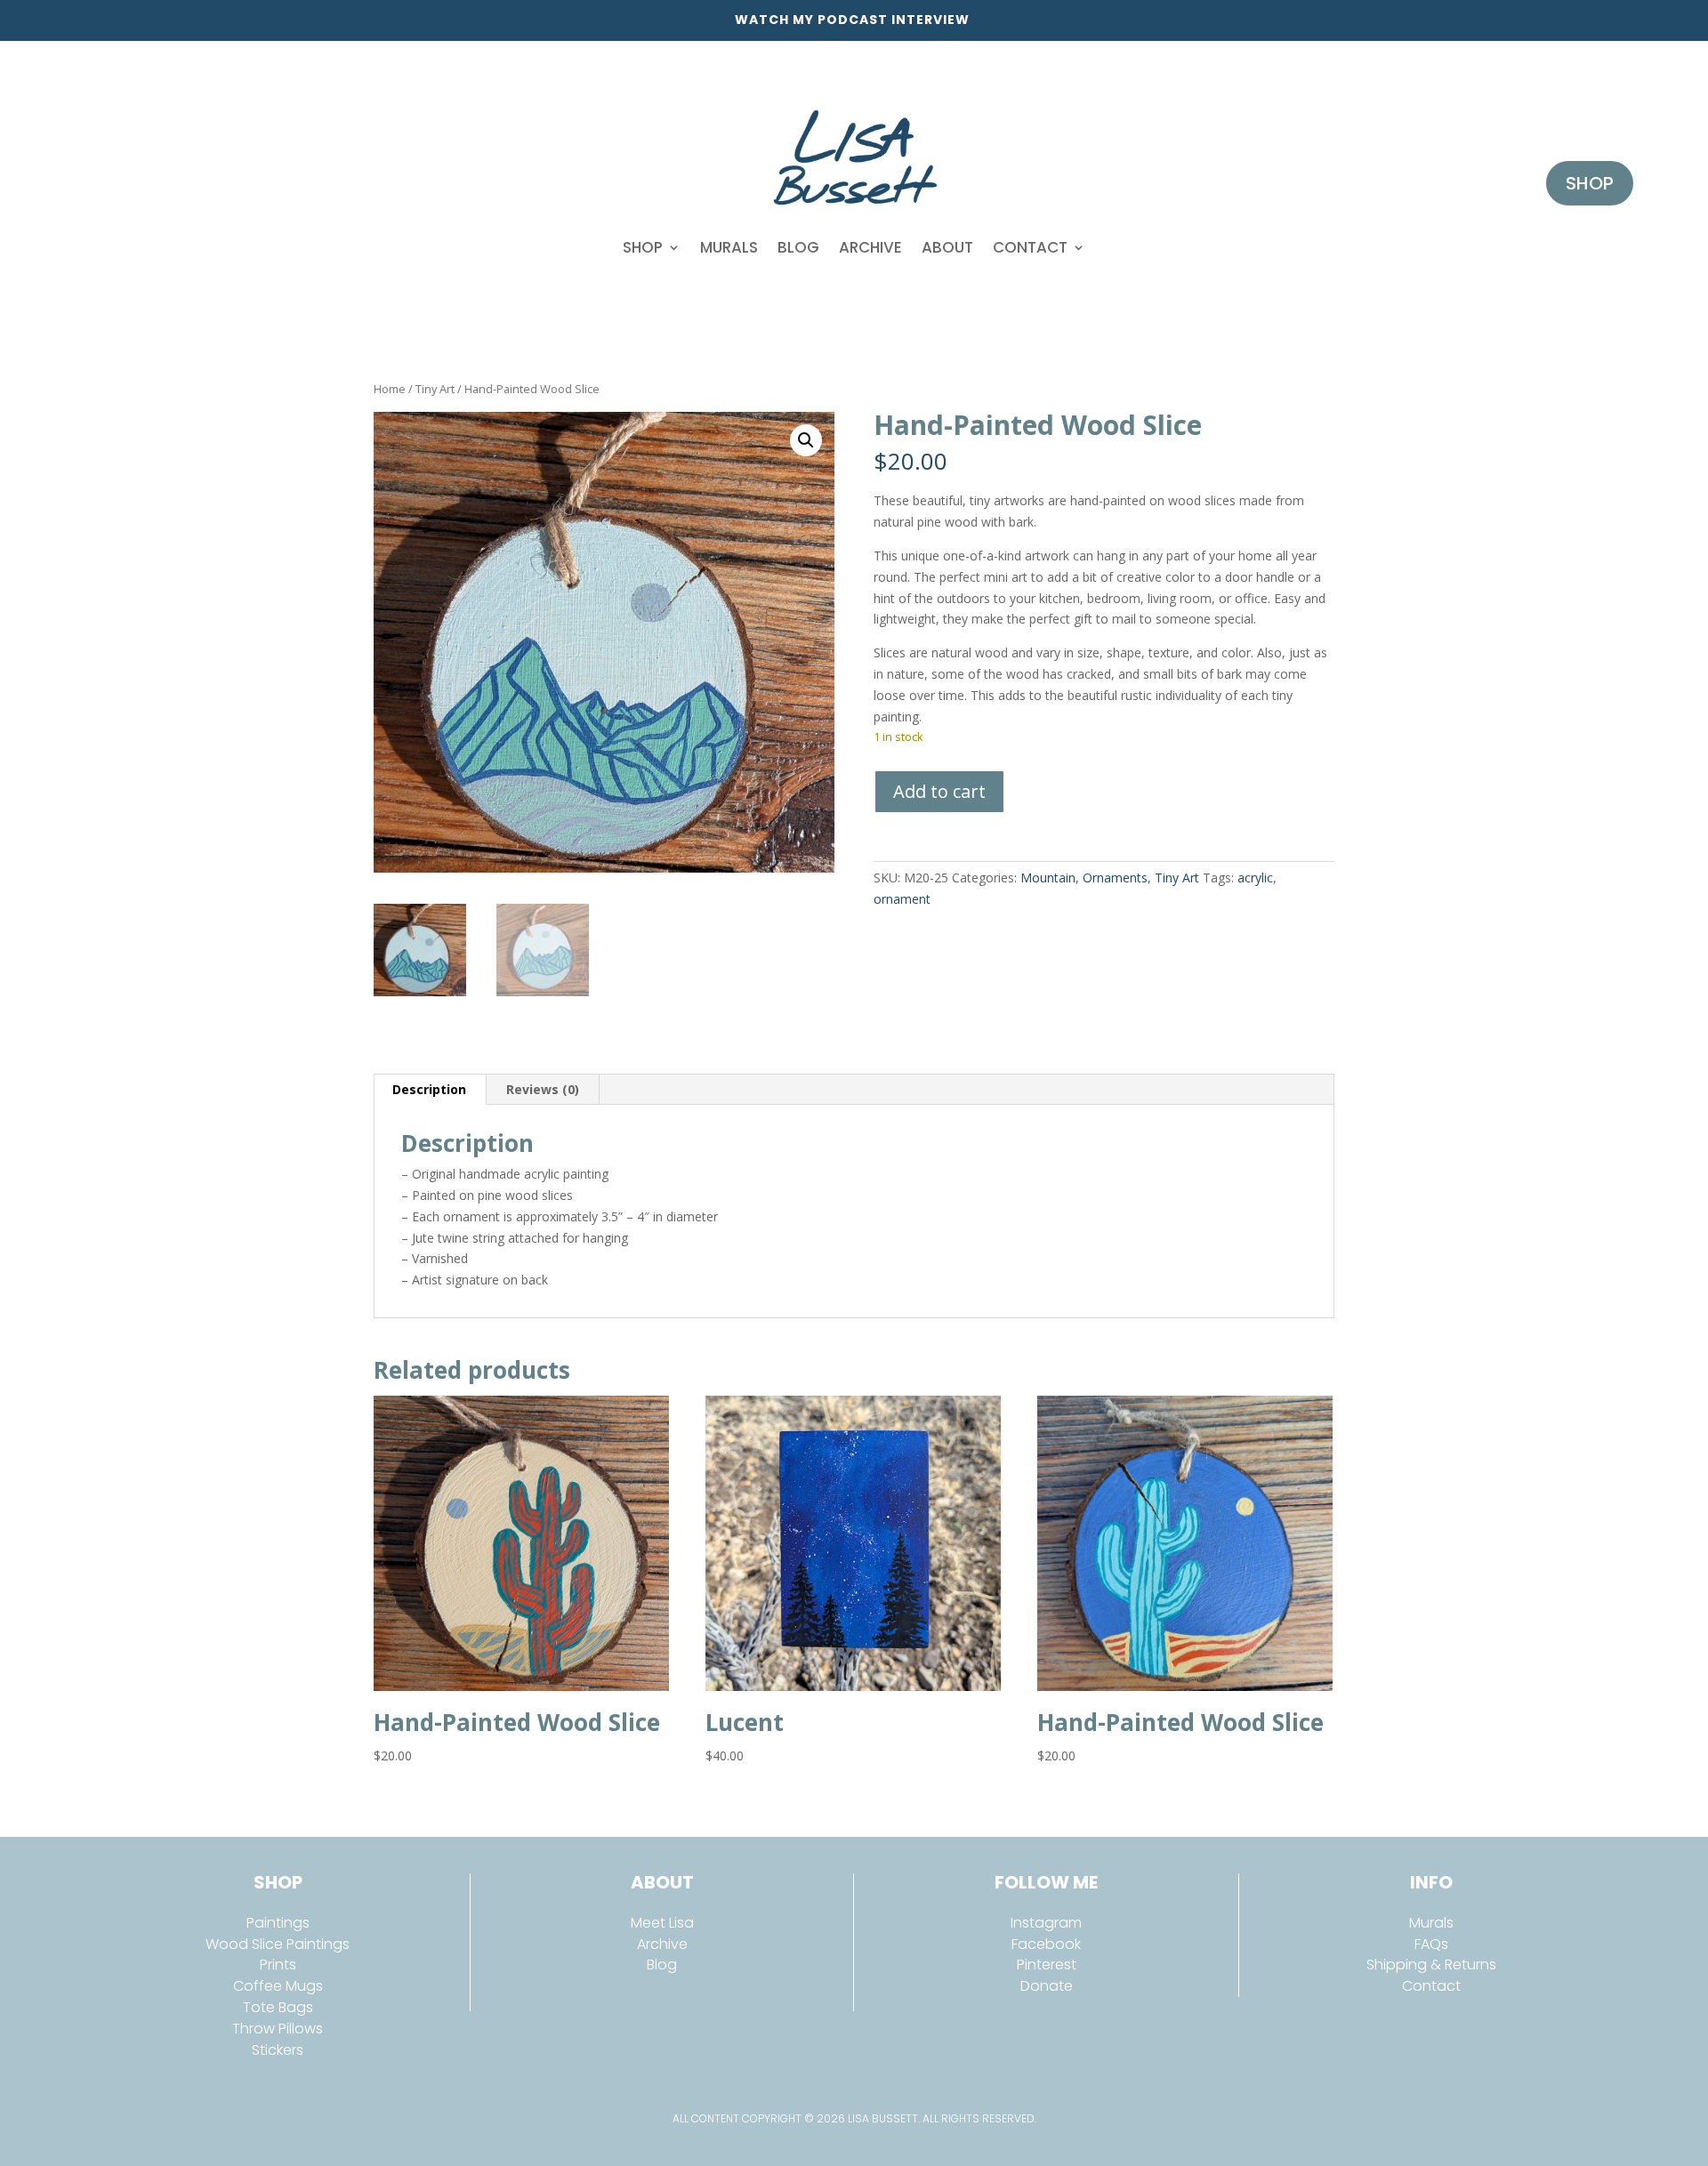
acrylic (1255, 878)
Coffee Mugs (278, 1986)
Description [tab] (429, 1089)
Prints (278, 1965)
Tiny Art (435, 389)
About (947, 247)
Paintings (278, 1923)
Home (390, 389)
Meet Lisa (662, 1923)
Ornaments (1115, 878)
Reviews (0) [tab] (543, 1089)
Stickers (278, 2050)
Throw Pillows (278, 2029)
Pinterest (1047, 1965)
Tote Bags (278, 2007)
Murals (729, 247)
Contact (1030, 247)
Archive (870, 247)
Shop (643, 247)
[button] (806, 440)
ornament (902, 899)
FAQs (1431, 1944)
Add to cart (939, 791)
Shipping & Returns (1431, 1965)
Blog (798, 247)
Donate (1047, 1986)
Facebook (1046, 1944)
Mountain (1048, 878)
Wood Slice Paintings (278, 1944)
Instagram (1046, 1923)
